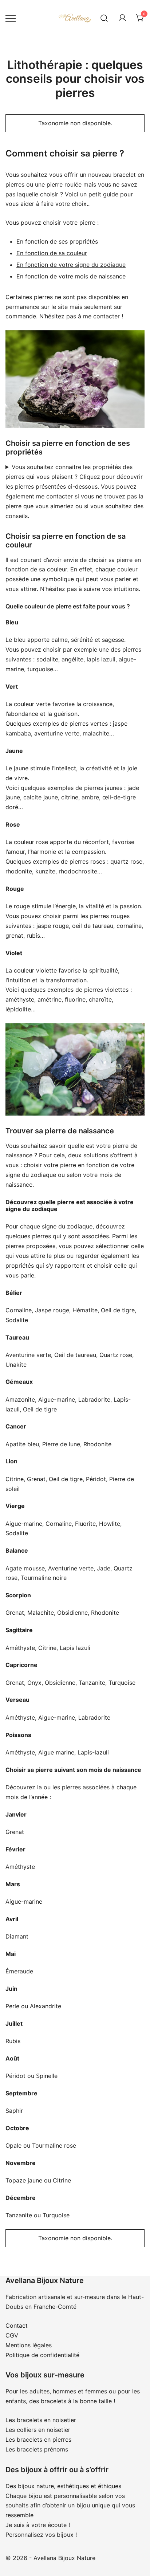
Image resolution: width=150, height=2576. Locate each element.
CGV (12, 2335)
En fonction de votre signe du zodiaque (71, 265)
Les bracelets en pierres (38, 2440)
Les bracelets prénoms (37, 2449)
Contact (17, 2326)
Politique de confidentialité (42, 2355)
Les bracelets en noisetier (41, 2420)
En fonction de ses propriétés (57, 241)
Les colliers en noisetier (38, 2430)
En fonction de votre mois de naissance (71, 276)
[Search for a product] (104, 18)
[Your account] (122, 18)
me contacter (101, 316)
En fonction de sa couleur (52, 253)
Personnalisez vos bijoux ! (41, 2535)
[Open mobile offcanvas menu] (11, 18)
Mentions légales (29, 2345)
